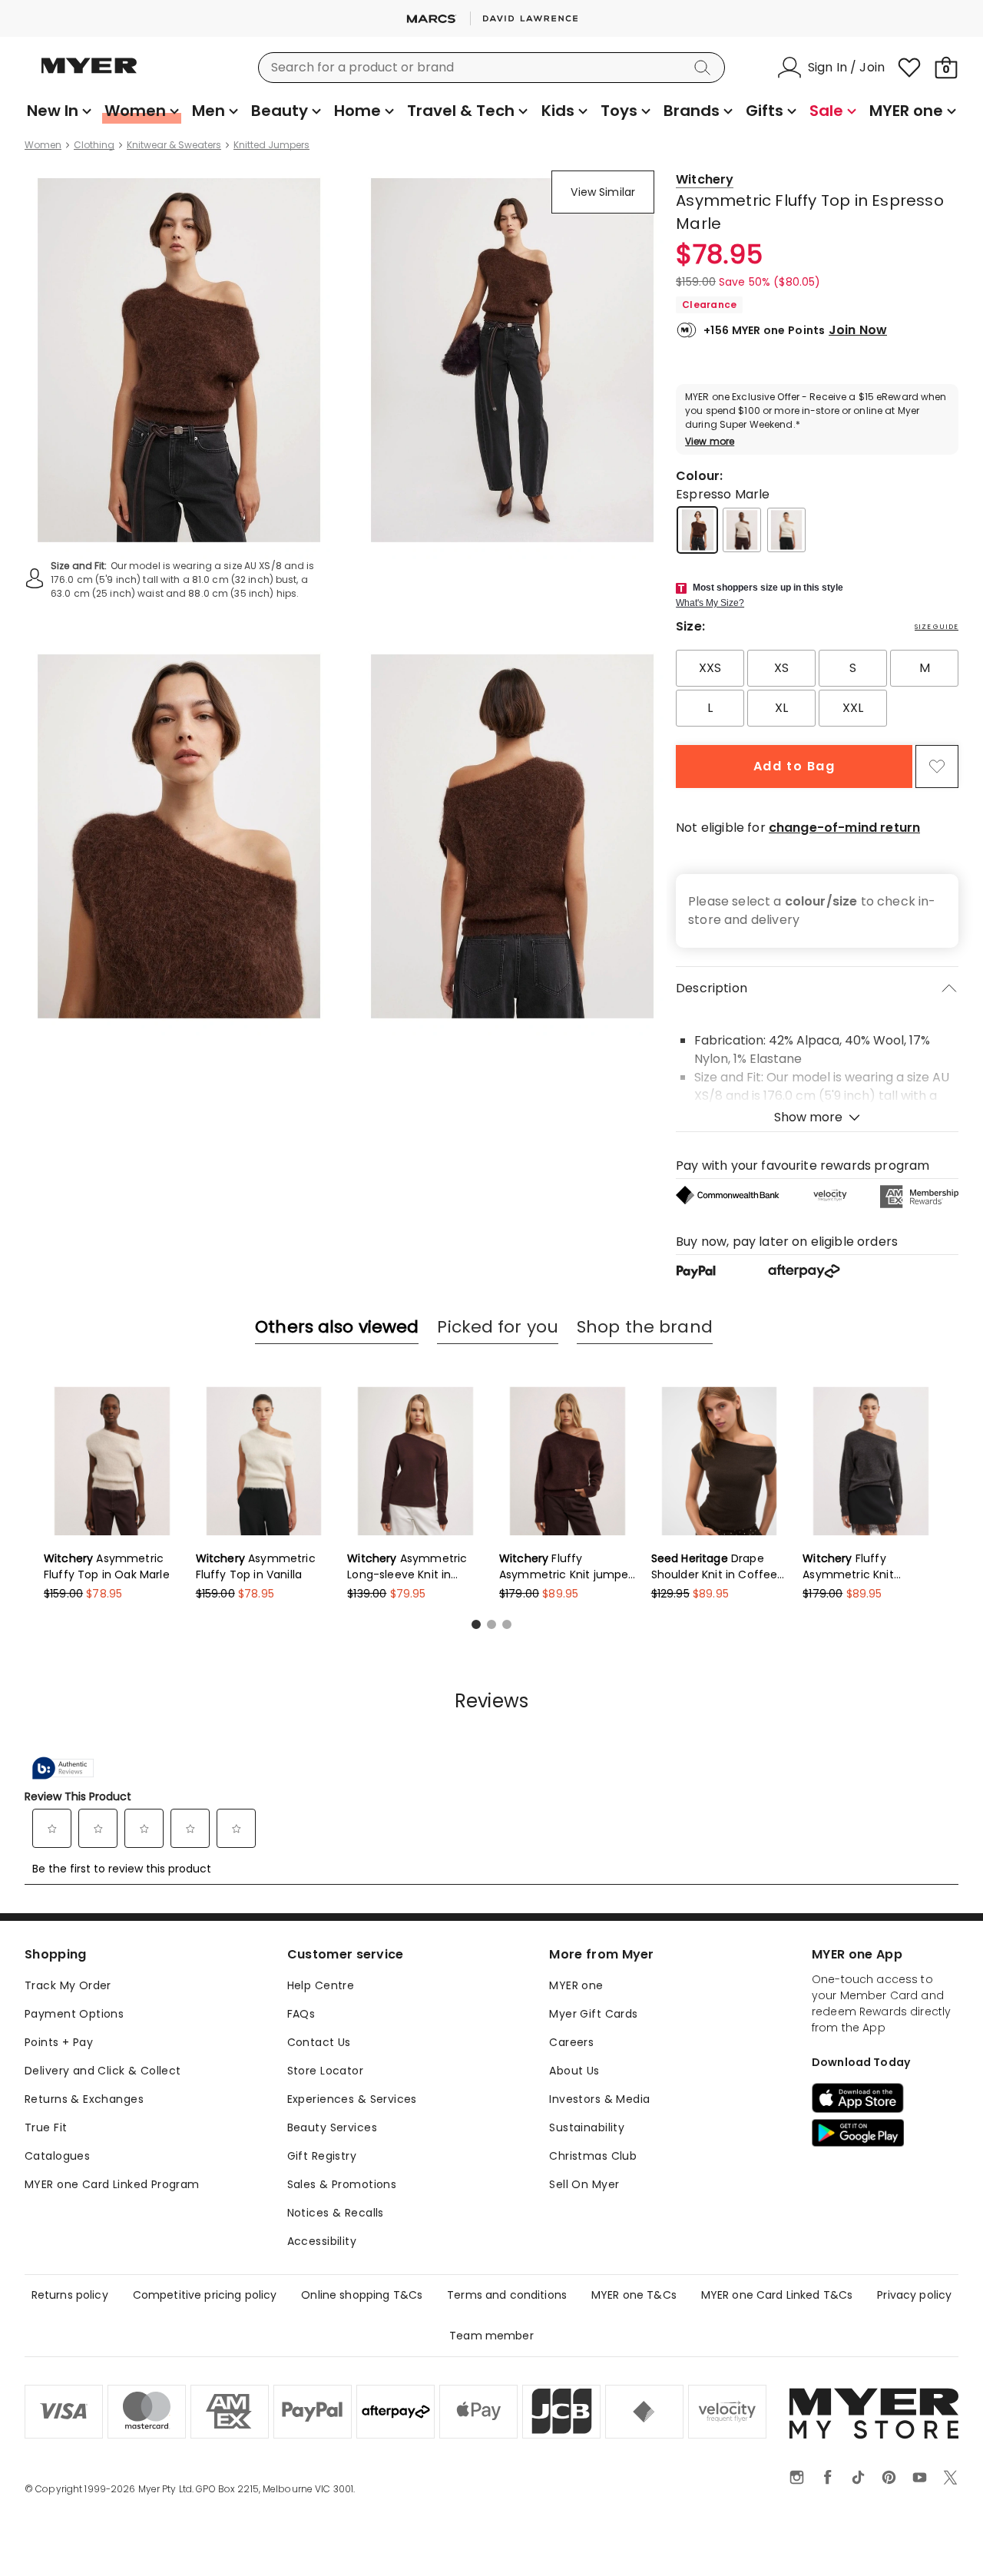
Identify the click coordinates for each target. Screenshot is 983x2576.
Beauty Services (332, 2127)
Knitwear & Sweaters (174, 145)
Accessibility (322, 2241)
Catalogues (57, 2156)
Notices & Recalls (336, 2213)
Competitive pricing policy (205, 2295)
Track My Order (68, 1985)
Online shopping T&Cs (362, 2295)
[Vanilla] (786, 530)
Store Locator (325, 2071)
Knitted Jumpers (271, 145)
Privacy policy (914, 2295)
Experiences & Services (352, 2099)
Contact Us (319, 2042)
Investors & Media (599, 2099)
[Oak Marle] (742, 530)
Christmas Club (593, 2156)
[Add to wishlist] (937, 767)
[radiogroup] (817, 688)
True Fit (46, 2127)
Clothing (94, 145)
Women (43, 145)
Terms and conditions (507, 2295)
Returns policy (70, 2295)
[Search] (705, 68)
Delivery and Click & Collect (103, 2071)
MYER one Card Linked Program (112, 2184)
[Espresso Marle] (697, 530)
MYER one (576, 1985)
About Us (574, 2071)
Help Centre (321, 1985)
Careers (571, 2042)
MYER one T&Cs (634, 2295)
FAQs (301, 2014)
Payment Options (74, 2014)
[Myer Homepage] (89, 74)
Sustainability (587, 2127)
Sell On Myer (584, 2184)
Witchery (705, 179)
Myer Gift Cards (593, 2014)
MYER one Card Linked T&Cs (777, 2295)
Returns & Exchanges (84, 2099)
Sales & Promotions (342, 2184)
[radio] (710, 668)
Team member (491, 2336)
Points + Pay (59, 2042)
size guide (937, 627)
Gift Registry (322, 2156)
